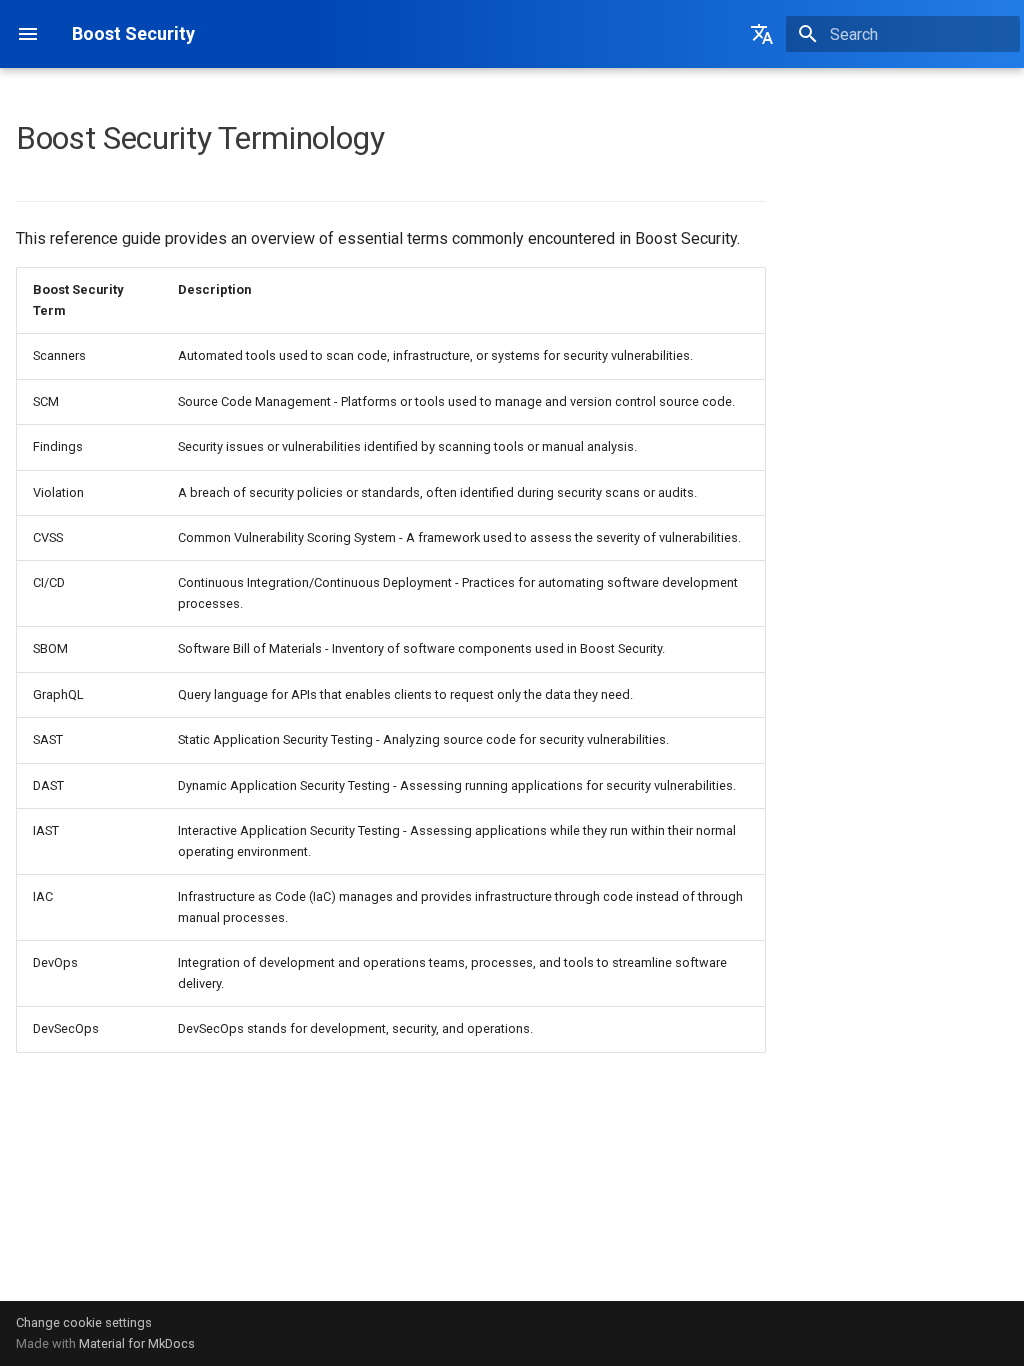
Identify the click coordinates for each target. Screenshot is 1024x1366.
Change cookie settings (84, 1322)
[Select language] (762, 34)
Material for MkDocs (137, 1343)
